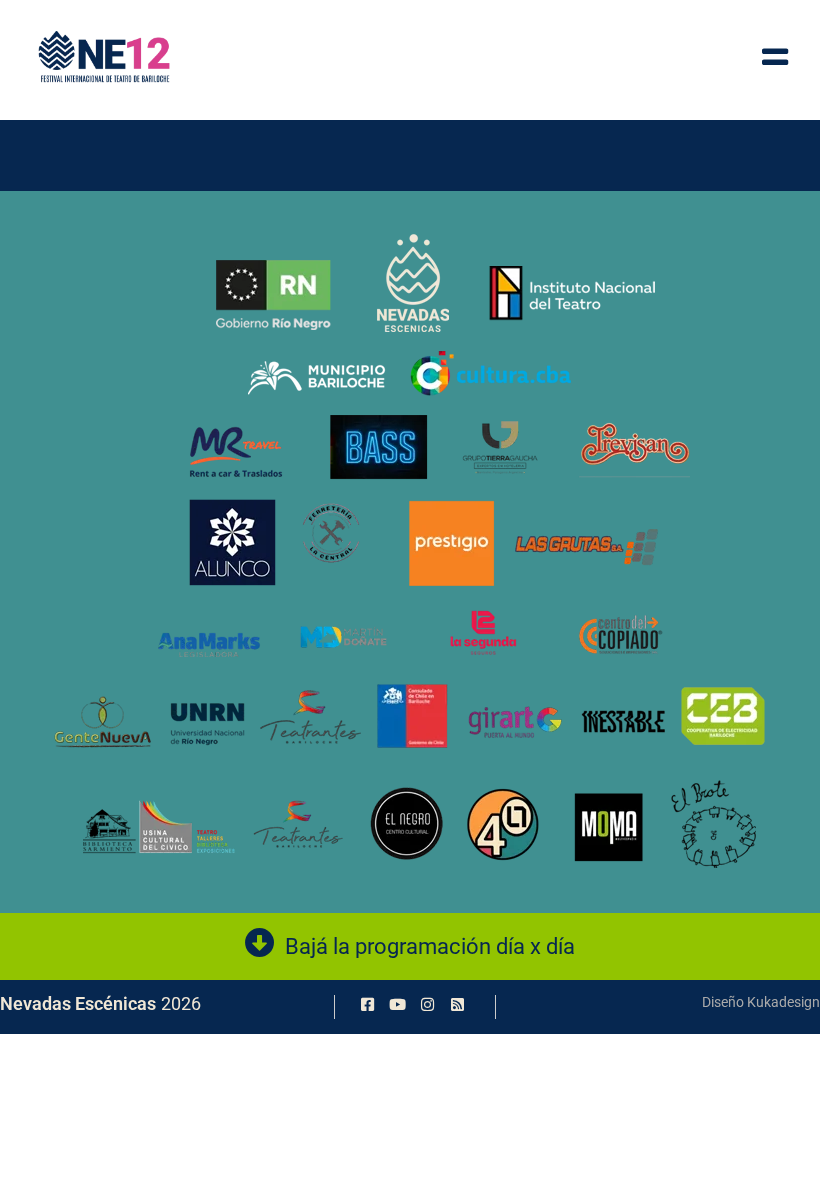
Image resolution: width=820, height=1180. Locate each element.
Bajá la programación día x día (430, 946)
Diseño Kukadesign (761, 1002)
